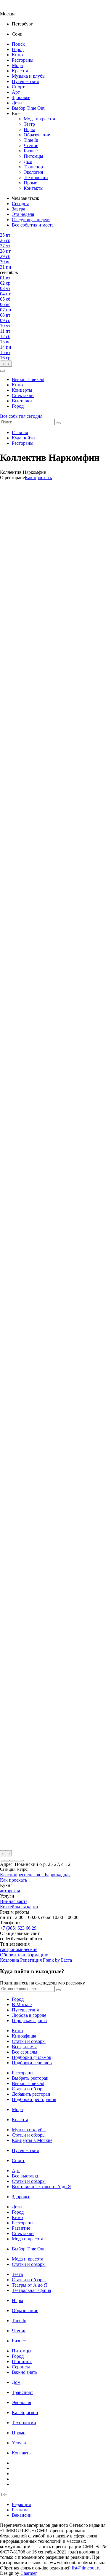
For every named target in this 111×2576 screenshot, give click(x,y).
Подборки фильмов (32, 2057)
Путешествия (25, 81)
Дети (17, 103)
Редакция (21, 2504)
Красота (20, 71)
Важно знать (25, 2372)
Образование (37, 135)
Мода (17, 65)
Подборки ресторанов (34, 2099)
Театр (29, 124)
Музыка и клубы (29, 76)
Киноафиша (24, 2036)
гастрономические (19, 1949)
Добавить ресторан (31, 2094)
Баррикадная (58, 1875)
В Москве (22, 2004)
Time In (31, 140)
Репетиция (31, 1960)
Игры (29, 129)
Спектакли (23, 395)
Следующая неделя (31, 220)
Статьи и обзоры (29, 2041)
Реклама (20, 2510)
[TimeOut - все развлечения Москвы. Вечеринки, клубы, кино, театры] (13, 8)
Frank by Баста (57, 1960)
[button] (2, 371)
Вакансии (22, 2515)
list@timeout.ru (86, 2568)
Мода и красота (39, 119)
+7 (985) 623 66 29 (18, 1928)
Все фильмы (24, 2047)
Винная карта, (14, 1901)
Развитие (21, 2228)
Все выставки (26, 2176)
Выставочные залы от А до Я (41, 2187)
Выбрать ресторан (30, 2078)
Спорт (18, 87)
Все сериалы (25, 2052)
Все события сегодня (21, 416)
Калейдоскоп (25, 2412)
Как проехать (38, 478)
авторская (10, 1891)
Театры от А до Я (29, 2285)
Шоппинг (22, 2361)
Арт (16, 92)
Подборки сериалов (32, 2063)
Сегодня (20, 204)
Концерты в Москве (32, 2140)
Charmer (29, 2573)
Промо (30, 183)
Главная (20, 432)
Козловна (9, 1960)
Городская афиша (29, 2021)
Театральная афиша (31, 2290)
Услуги (19, 2443)
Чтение (31, 145)
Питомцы (33, 156)
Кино (17, 55)
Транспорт (34, 167)
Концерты (22, 390)
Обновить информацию (24, 1955)
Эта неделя (23, 214)
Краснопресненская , (22, 1875)
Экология (33, 172)
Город (18, 49)
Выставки (22, 401)
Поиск (18, 44)
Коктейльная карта (19, 1907)
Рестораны (23, 60)
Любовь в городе (29, 2015)
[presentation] (3, 364)
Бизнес (31, 151)
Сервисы (21, 2367)
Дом (28, 161)
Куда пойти (23, 438)
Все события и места (33, 225)
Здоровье (21, 97)
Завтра (18, 209)
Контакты (34, 188)
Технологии (36, 177)
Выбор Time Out (28, 108)
